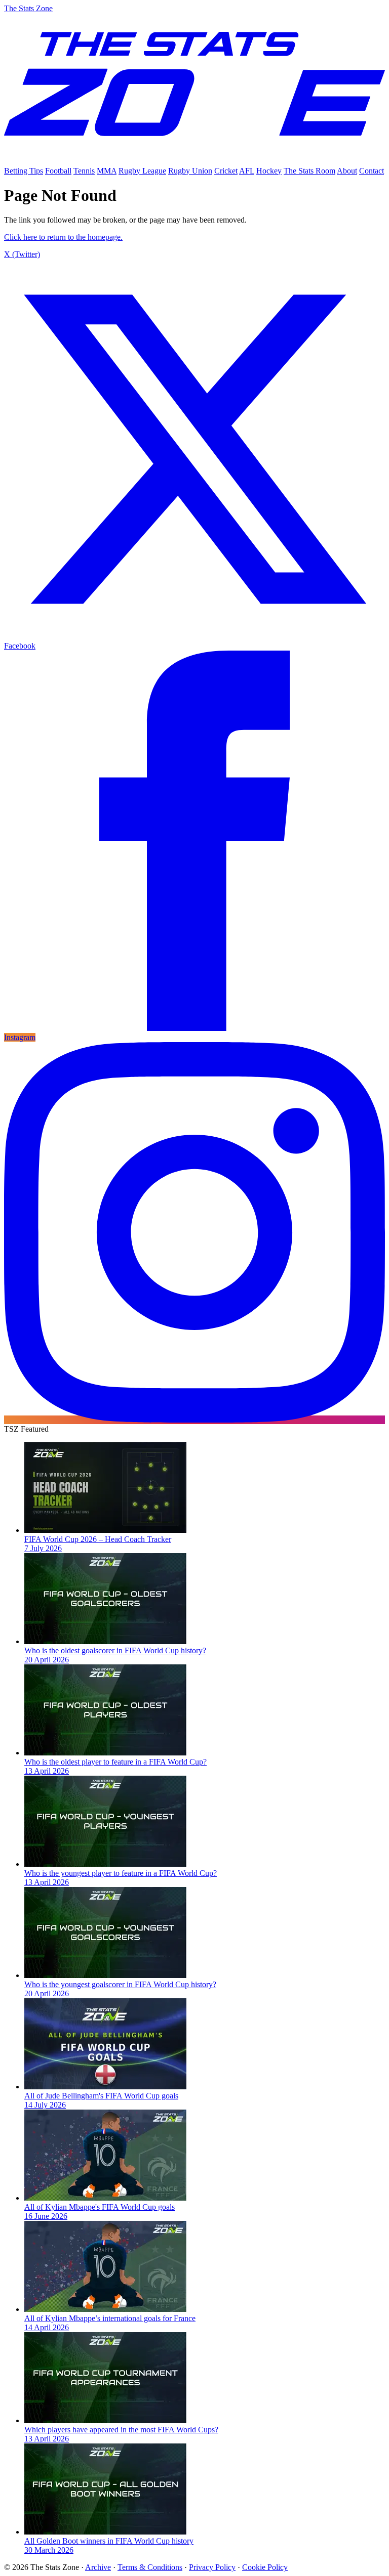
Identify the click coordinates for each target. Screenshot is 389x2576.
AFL (247, 171)
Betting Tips (24, 171)
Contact (372, 171)
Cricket (226, 171)
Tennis (84, 171)
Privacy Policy (212, 2567)
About (347, 171)
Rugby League (142, 171)
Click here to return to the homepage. (63, 237)
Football (58, 171)
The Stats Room (309, 171)
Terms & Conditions (150, 2567)
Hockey (269, 171)
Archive (98, 2567)
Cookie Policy (265, 2567)
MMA (107, 171)
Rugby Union (190, 171)
